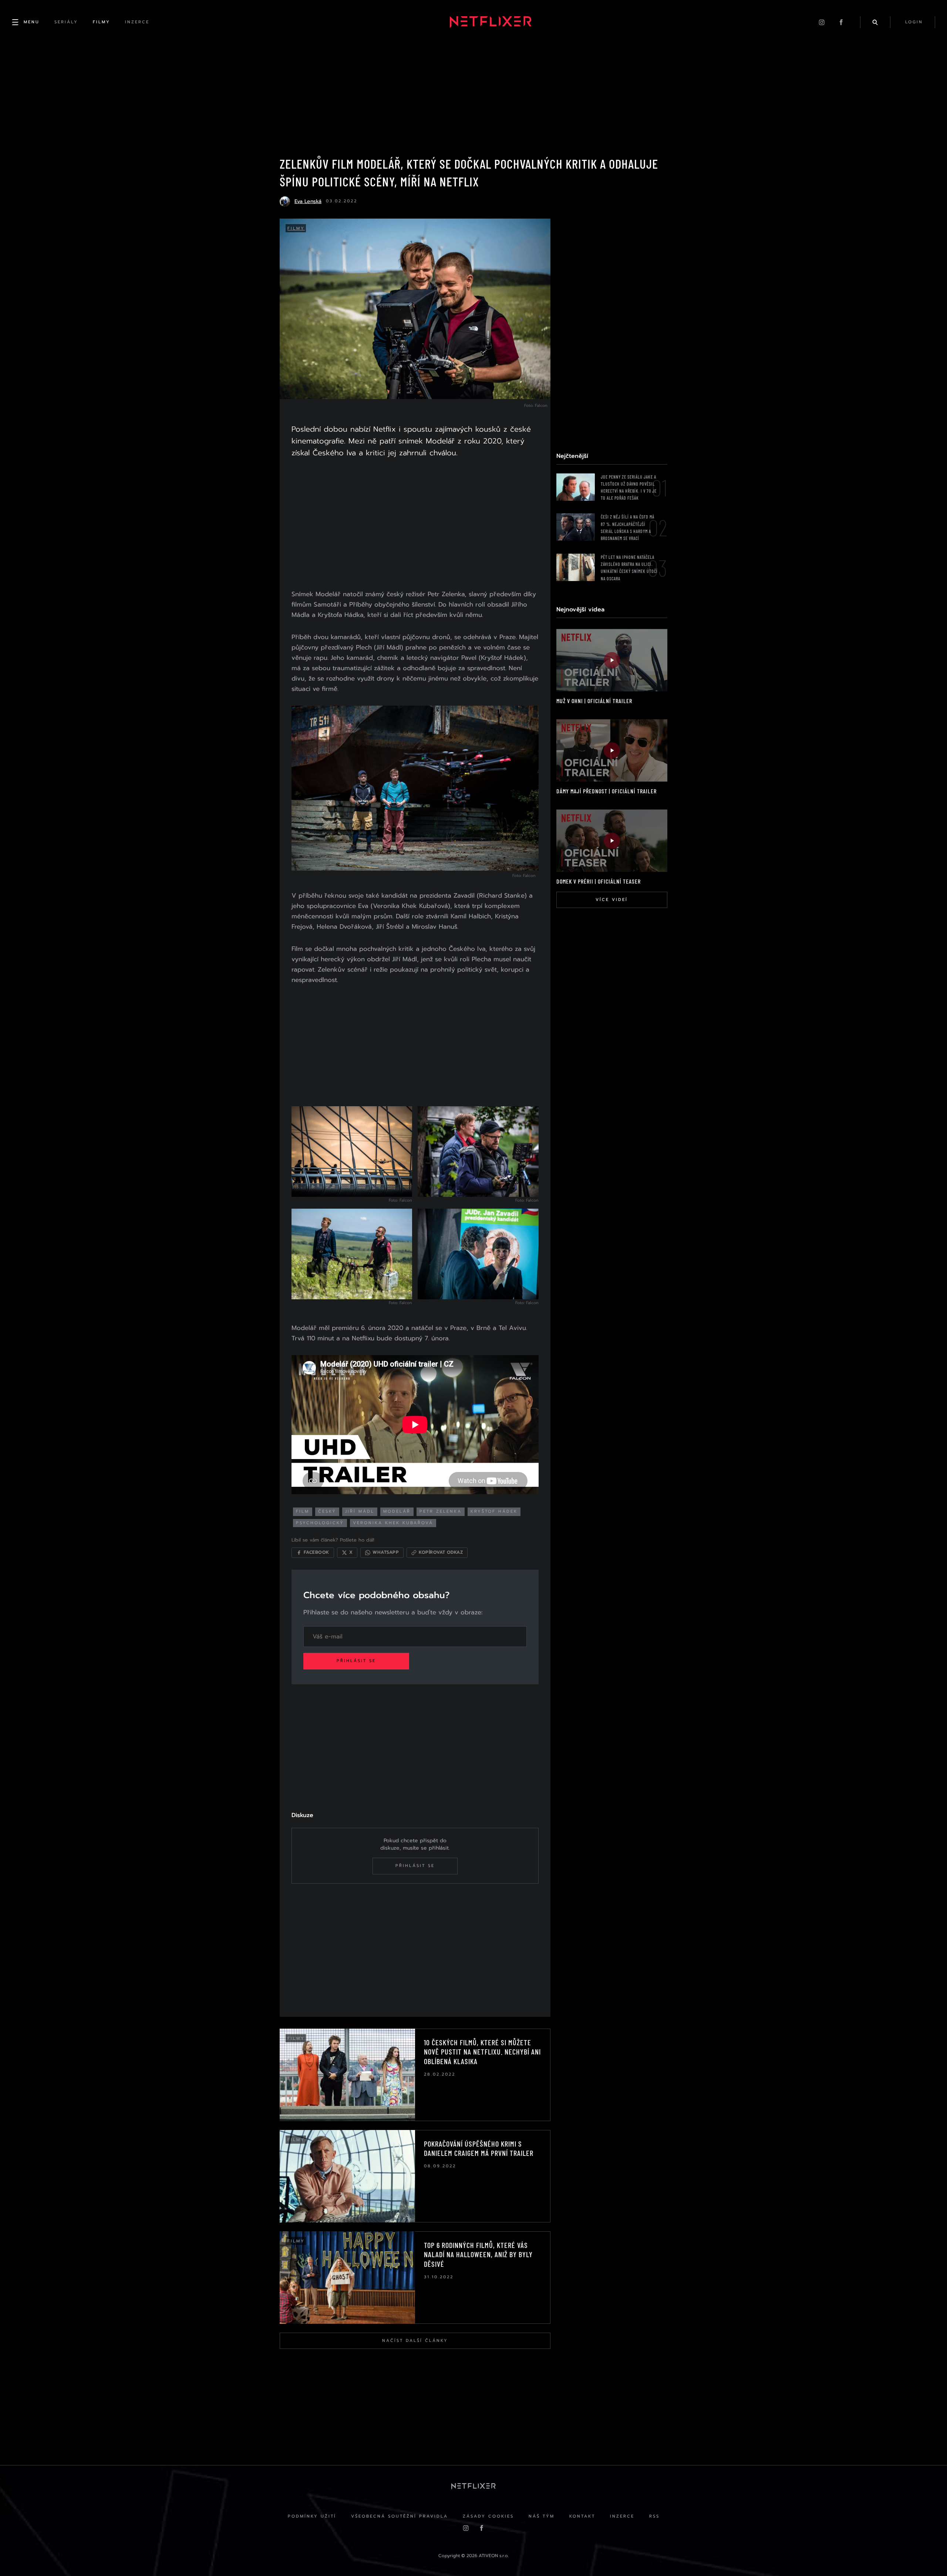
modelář (397, 1511)
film (303, 1511)
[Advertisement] (415, 525)
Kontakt (582, 2516)
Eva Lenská (308, 201)
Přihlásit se (356, 1661)
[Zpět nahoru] (927, 2556)
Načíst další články (415, 2341)
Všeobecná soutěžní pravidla (400, 2516)
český (327, 1511)
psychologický (320, 1523)
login (914, 22)
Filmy (296, 228)
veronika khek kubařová (393, 1523)
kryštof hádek (494, 1511)
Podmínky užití (312, 2516)
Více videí (612, 900)
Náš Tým (542, 2516)
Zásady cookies (488, 2516)
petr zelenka (441, 1511)
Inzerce (622, 2516)
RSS (654, 2516)
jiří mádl (360, 1511)
